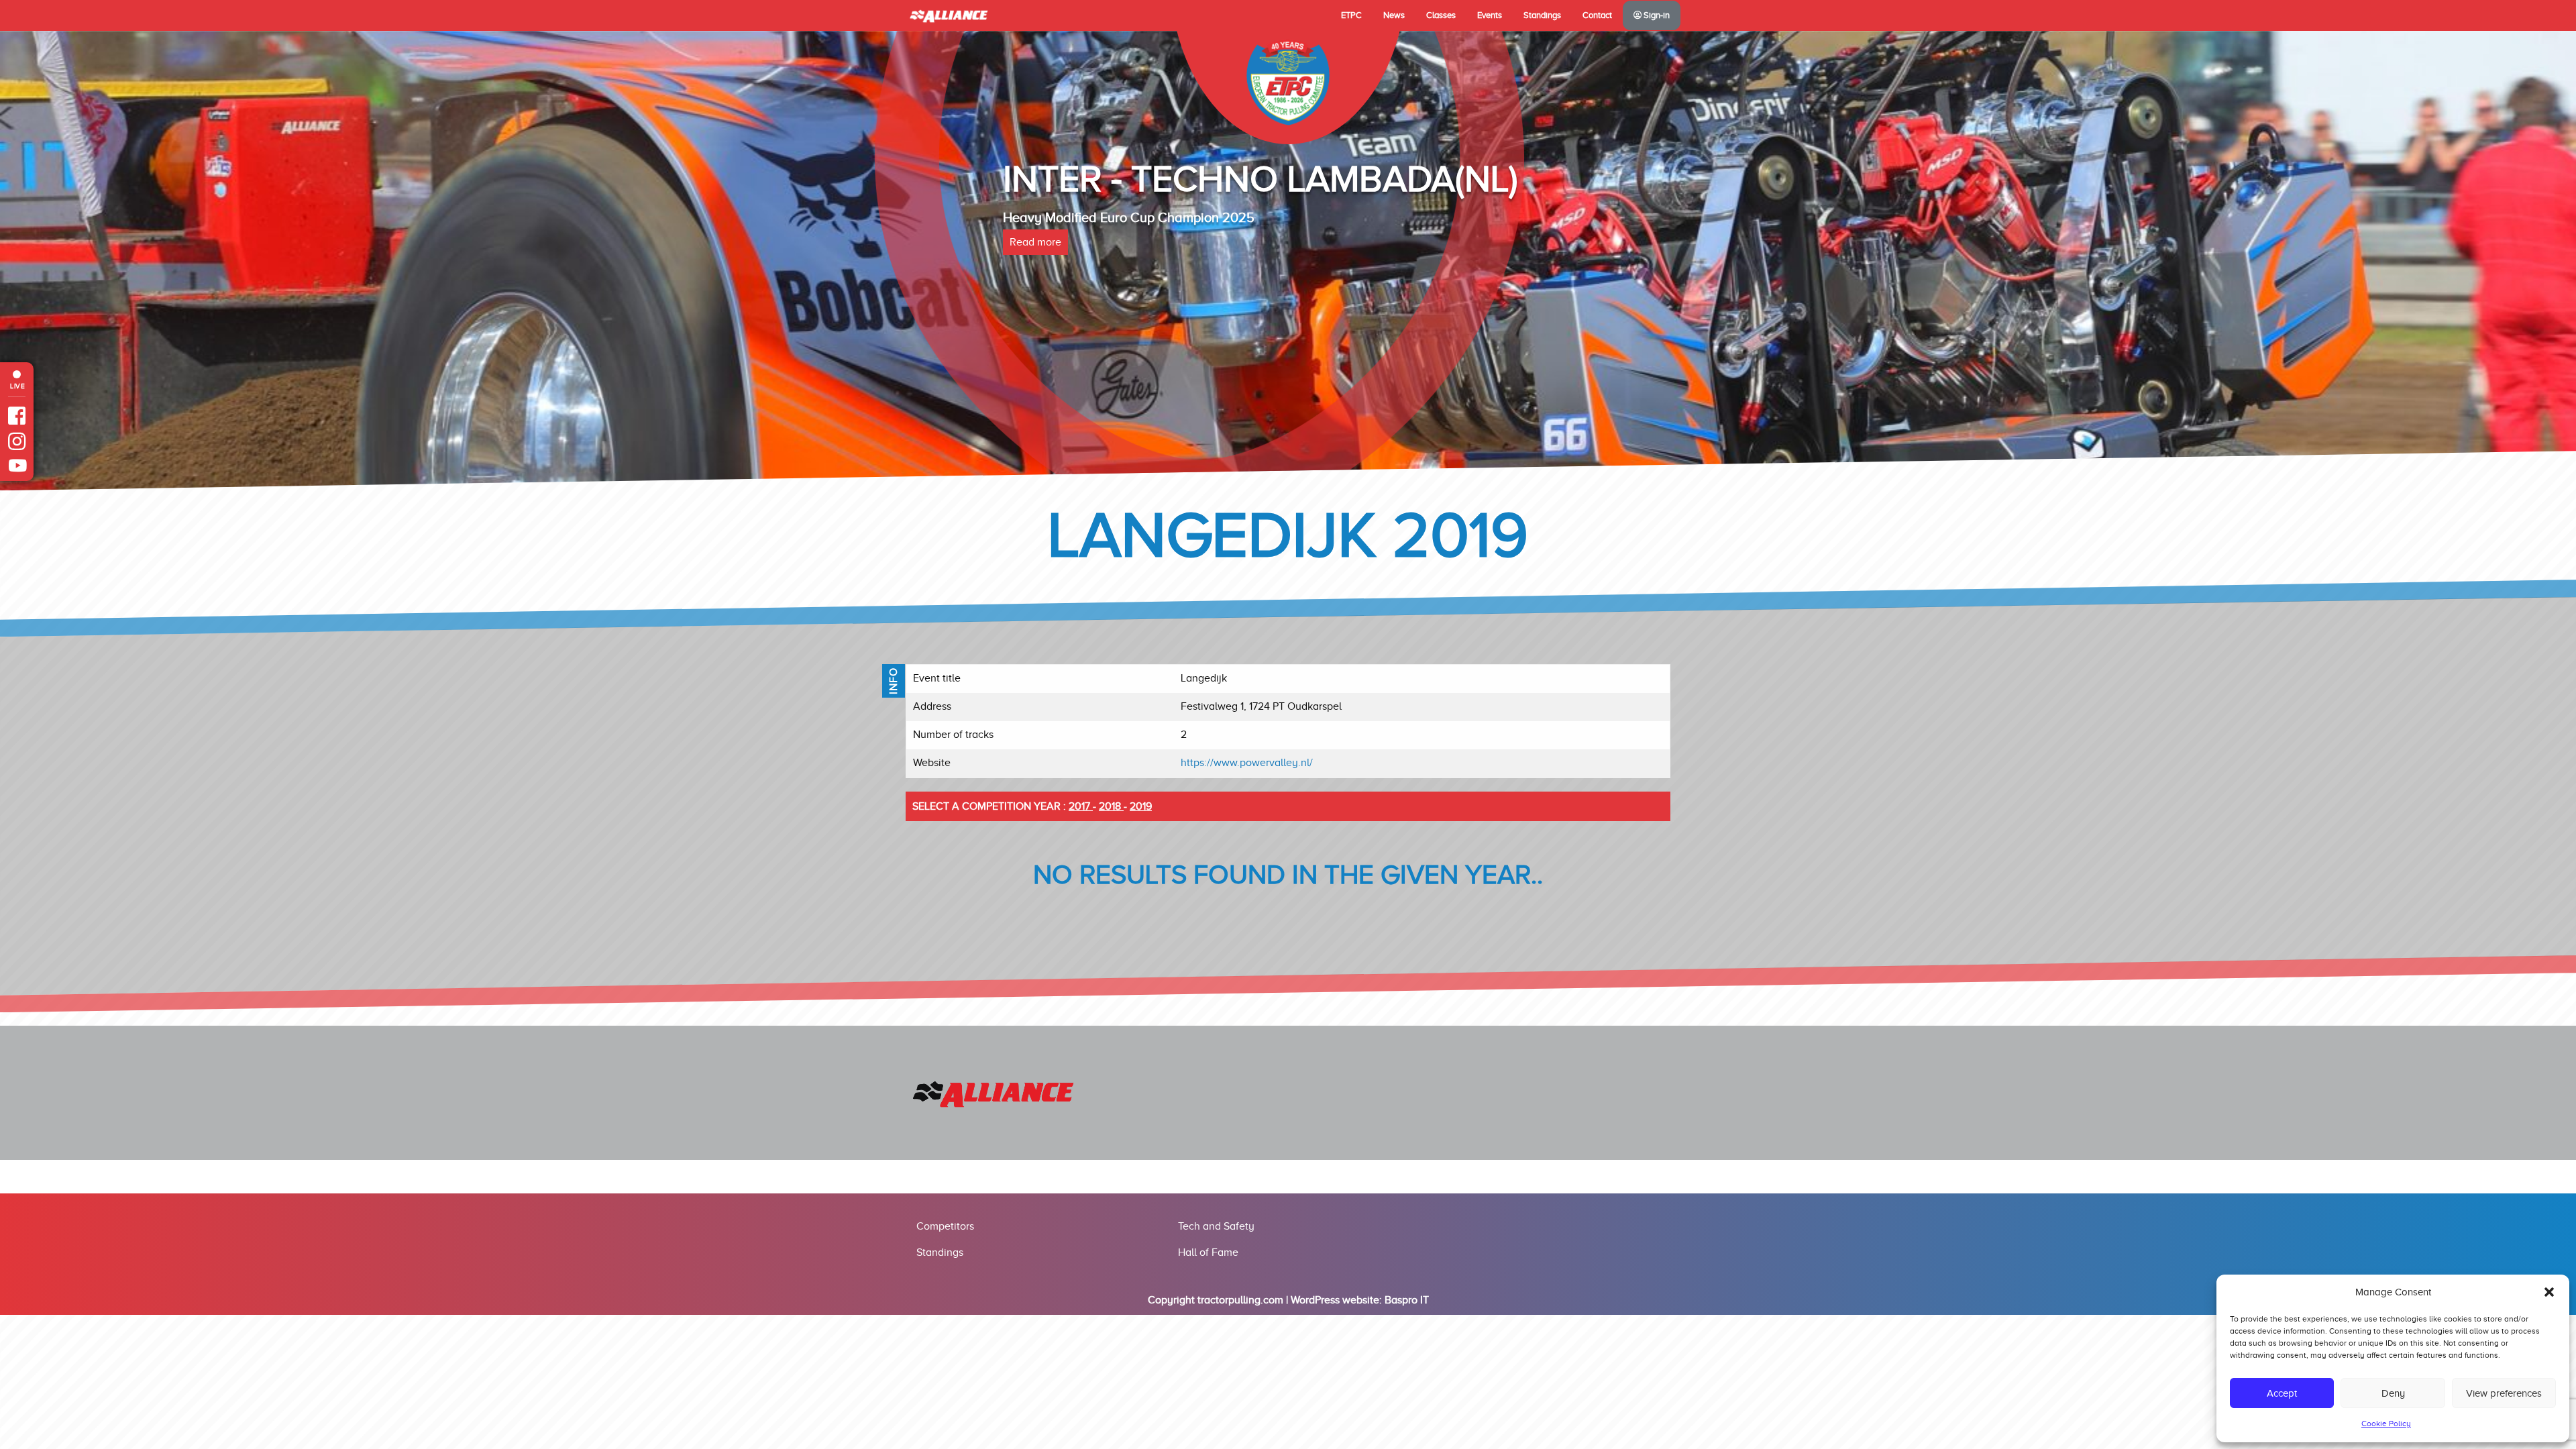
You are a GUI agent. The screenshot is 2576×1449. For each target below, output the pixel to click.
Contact (1597, 15)
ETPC (1351, 15)
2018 (1111, 806)
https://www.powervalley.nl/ (1247, 763)
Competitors (945, 1226)
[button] (2549, 1292)
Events (1490, 15)
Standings (1542, 15)
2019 (1141, 806)
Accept (2282, 1393)
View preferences (2504, 1393)
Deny (2393, 1393)
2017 (1081, 806)
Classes (1441, 15)
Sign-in (1656, 15)
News (1394, 15)
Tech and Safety (1216, 1226)
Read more (1035, 242)
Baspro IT (1407, 1300)
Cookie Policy (2386, 1424)
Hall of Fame (1208, 1252)
